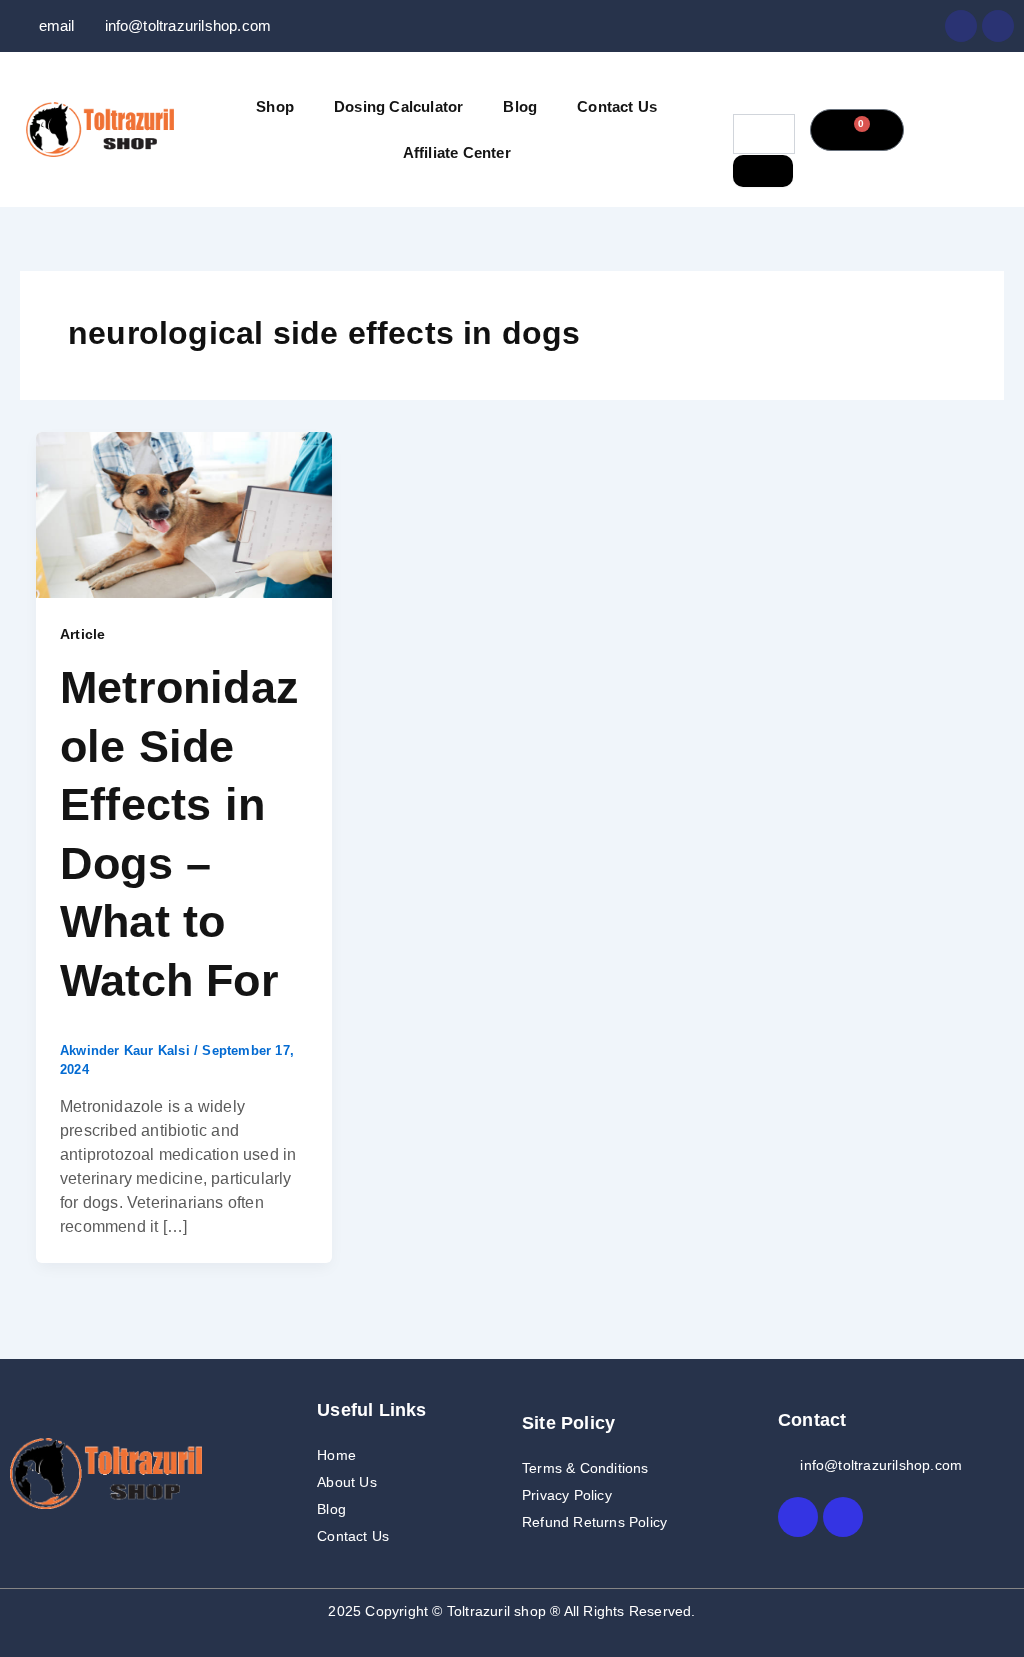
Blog (520, 106)
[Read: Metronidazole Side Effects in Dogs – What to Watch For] (184, 513)
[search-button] (763, 171)
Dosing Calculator (398, 106)
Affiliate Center (457, 152)
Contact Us (617, 106)
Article (82, 634)
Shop (275, 106)
